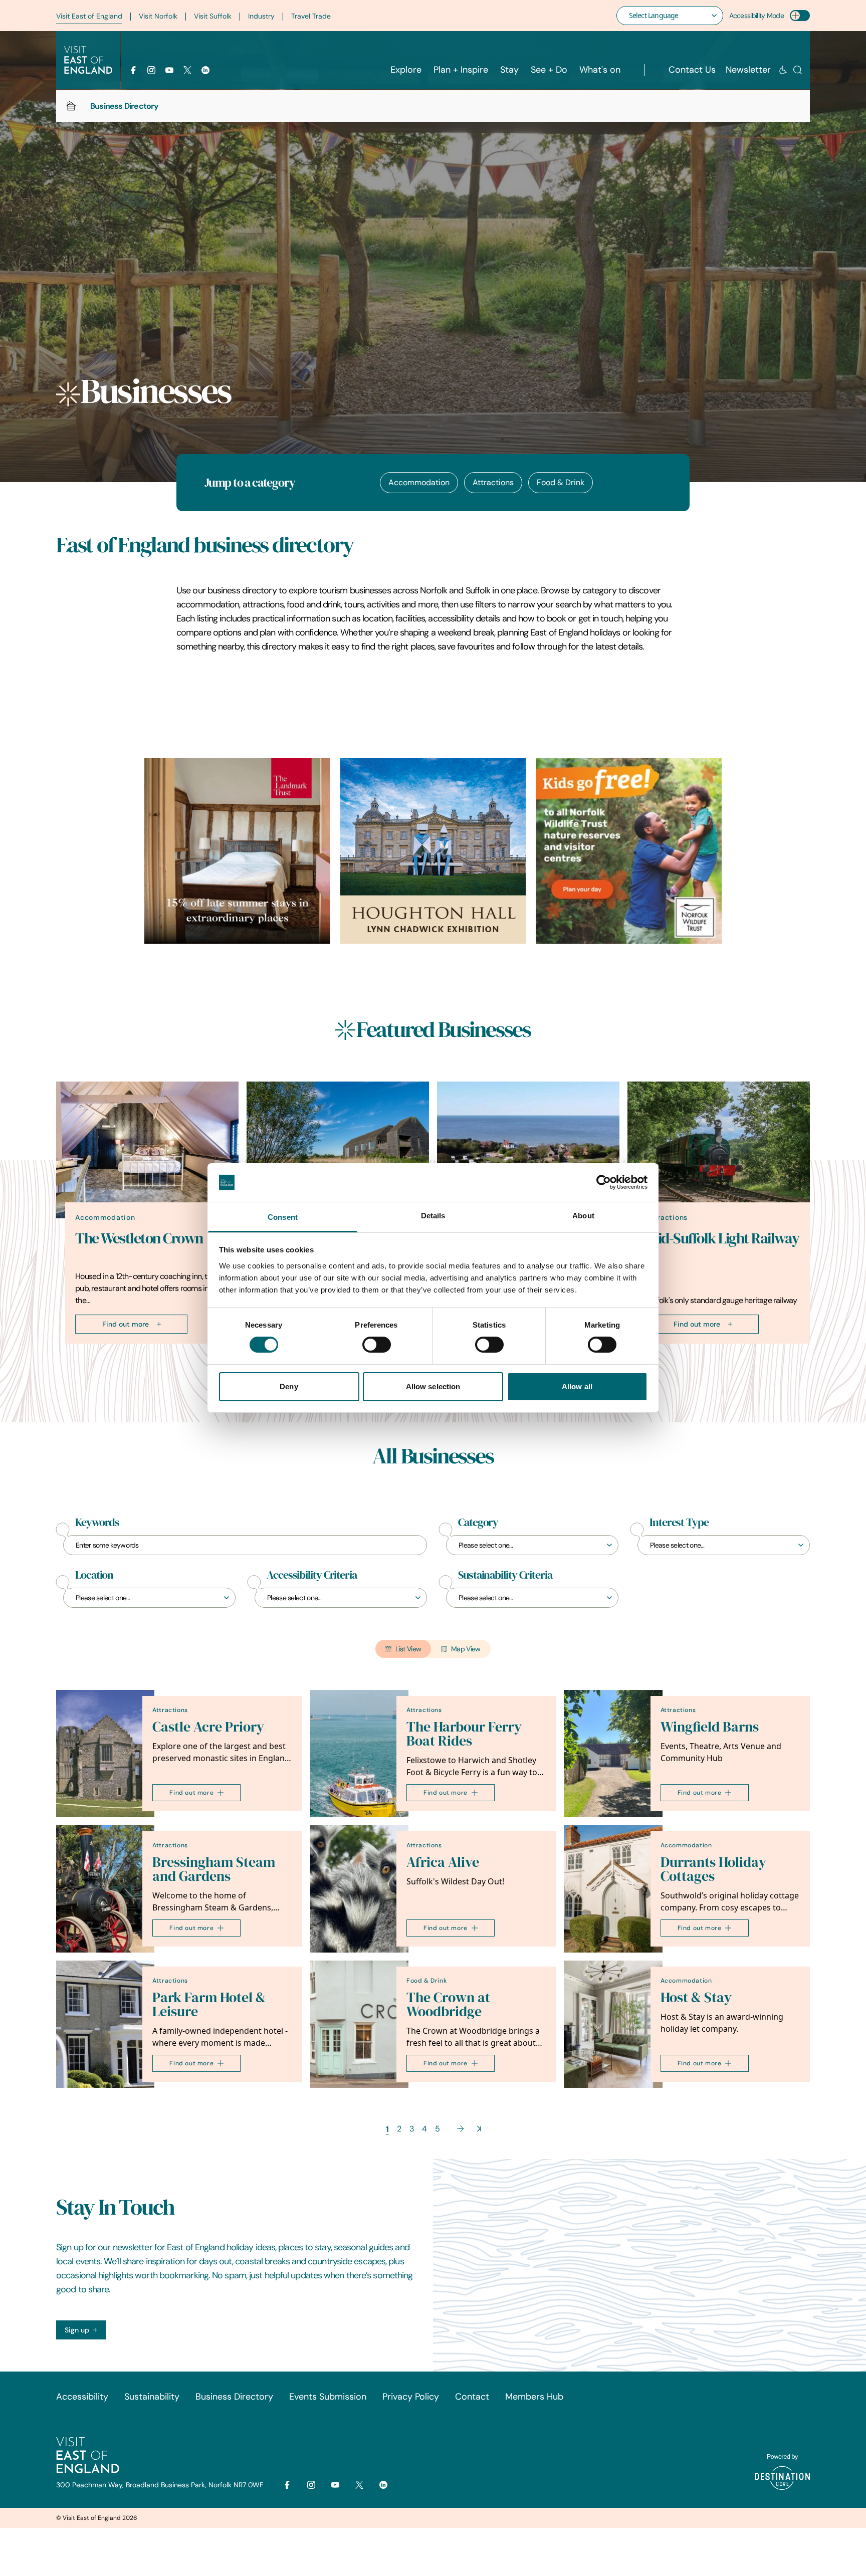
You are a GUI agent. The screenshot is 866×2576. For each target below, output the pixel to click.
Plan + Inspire (461, 70)
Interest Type (679, 1523)
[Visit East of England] (88, 60)
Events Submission (328, 2397)
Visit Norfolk (158, 16)
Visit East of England (89, 16)
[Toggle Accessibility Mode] (800, 16)
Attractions (493, 482)
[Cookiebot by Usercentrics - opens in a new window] (604, 1182)
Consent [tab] (283, 1217)
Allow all (577, 1386)
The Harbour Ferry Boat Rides (464, 1734)
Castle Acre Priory (208, 1727)
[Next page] (461, 2129)
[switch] (377, 1345)
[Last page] (479, 2129)
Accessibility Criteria (312, 1575)
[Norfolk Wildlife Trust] (629, 851)
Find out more (126, 1324)
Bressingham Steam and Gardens (214, 1869)
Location (94, 1575)
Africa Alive (443, 1862)
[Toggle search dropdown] (798, 70)
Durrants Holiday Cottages (713, 1869)
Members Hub (534, 2397)
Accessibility (82, 2397)
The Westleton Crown (139, 1238)
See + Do (549, 70)
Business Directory (234, 2397)
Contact (472, 2397)
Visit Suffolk (213, 16)
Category (478, 1523)
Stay (509, 70)
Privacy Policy (411, 2397)
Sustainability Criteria (505, 1575)
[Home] (71, 106)
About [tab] (583, 1216)
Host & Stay (696, 1997)
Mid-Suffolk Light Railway (723, 1238)
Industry (261, 16)
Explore (406, 70)
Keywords (97, 1523)
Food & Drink (561, 482)
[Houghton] (433, 851)
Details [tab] (433, 1216)
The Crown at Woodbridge (448, 2004)
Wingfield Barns (710, 1727)
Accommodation (419, 482)
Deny (289, 1386)
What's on (600, 70)
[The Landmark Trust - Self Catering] (237, 851)
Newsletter (748, 70)
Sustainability (152, 2397)
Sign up (77, 2330)
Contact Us (692, 70)
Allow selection (433, 1386)
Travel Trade (311, 16)
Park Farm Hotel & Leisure (209, 2004)
